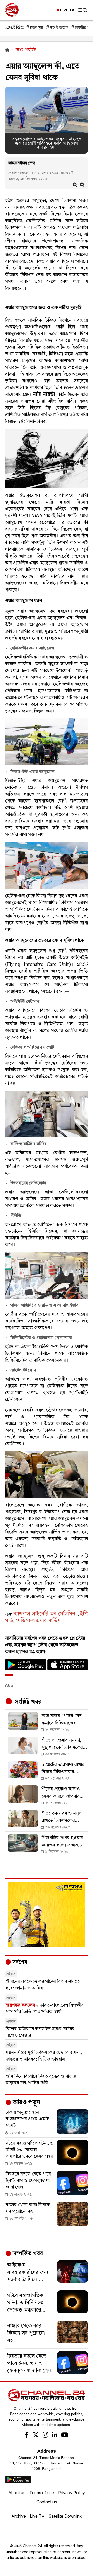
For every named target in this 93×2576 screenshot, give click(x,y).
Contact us (47, 2502)
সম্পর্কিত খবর (27, 2254)
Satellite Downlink (65, 2516)
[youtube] (65, 2436)
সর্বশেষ (19, 1962)
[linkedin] (55, 2436)
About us (17, 2493)
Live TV (37, 2516)
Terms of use (42, 2493)
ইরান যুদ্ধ (37, 28)
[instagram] (45, 2436)
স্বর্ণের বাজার (59, 28)
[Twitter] (36, 2436)
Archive (19, 2516)
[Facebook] (27, 2436)
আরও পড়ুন (26, 2103)
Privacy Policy (72, 2493)
